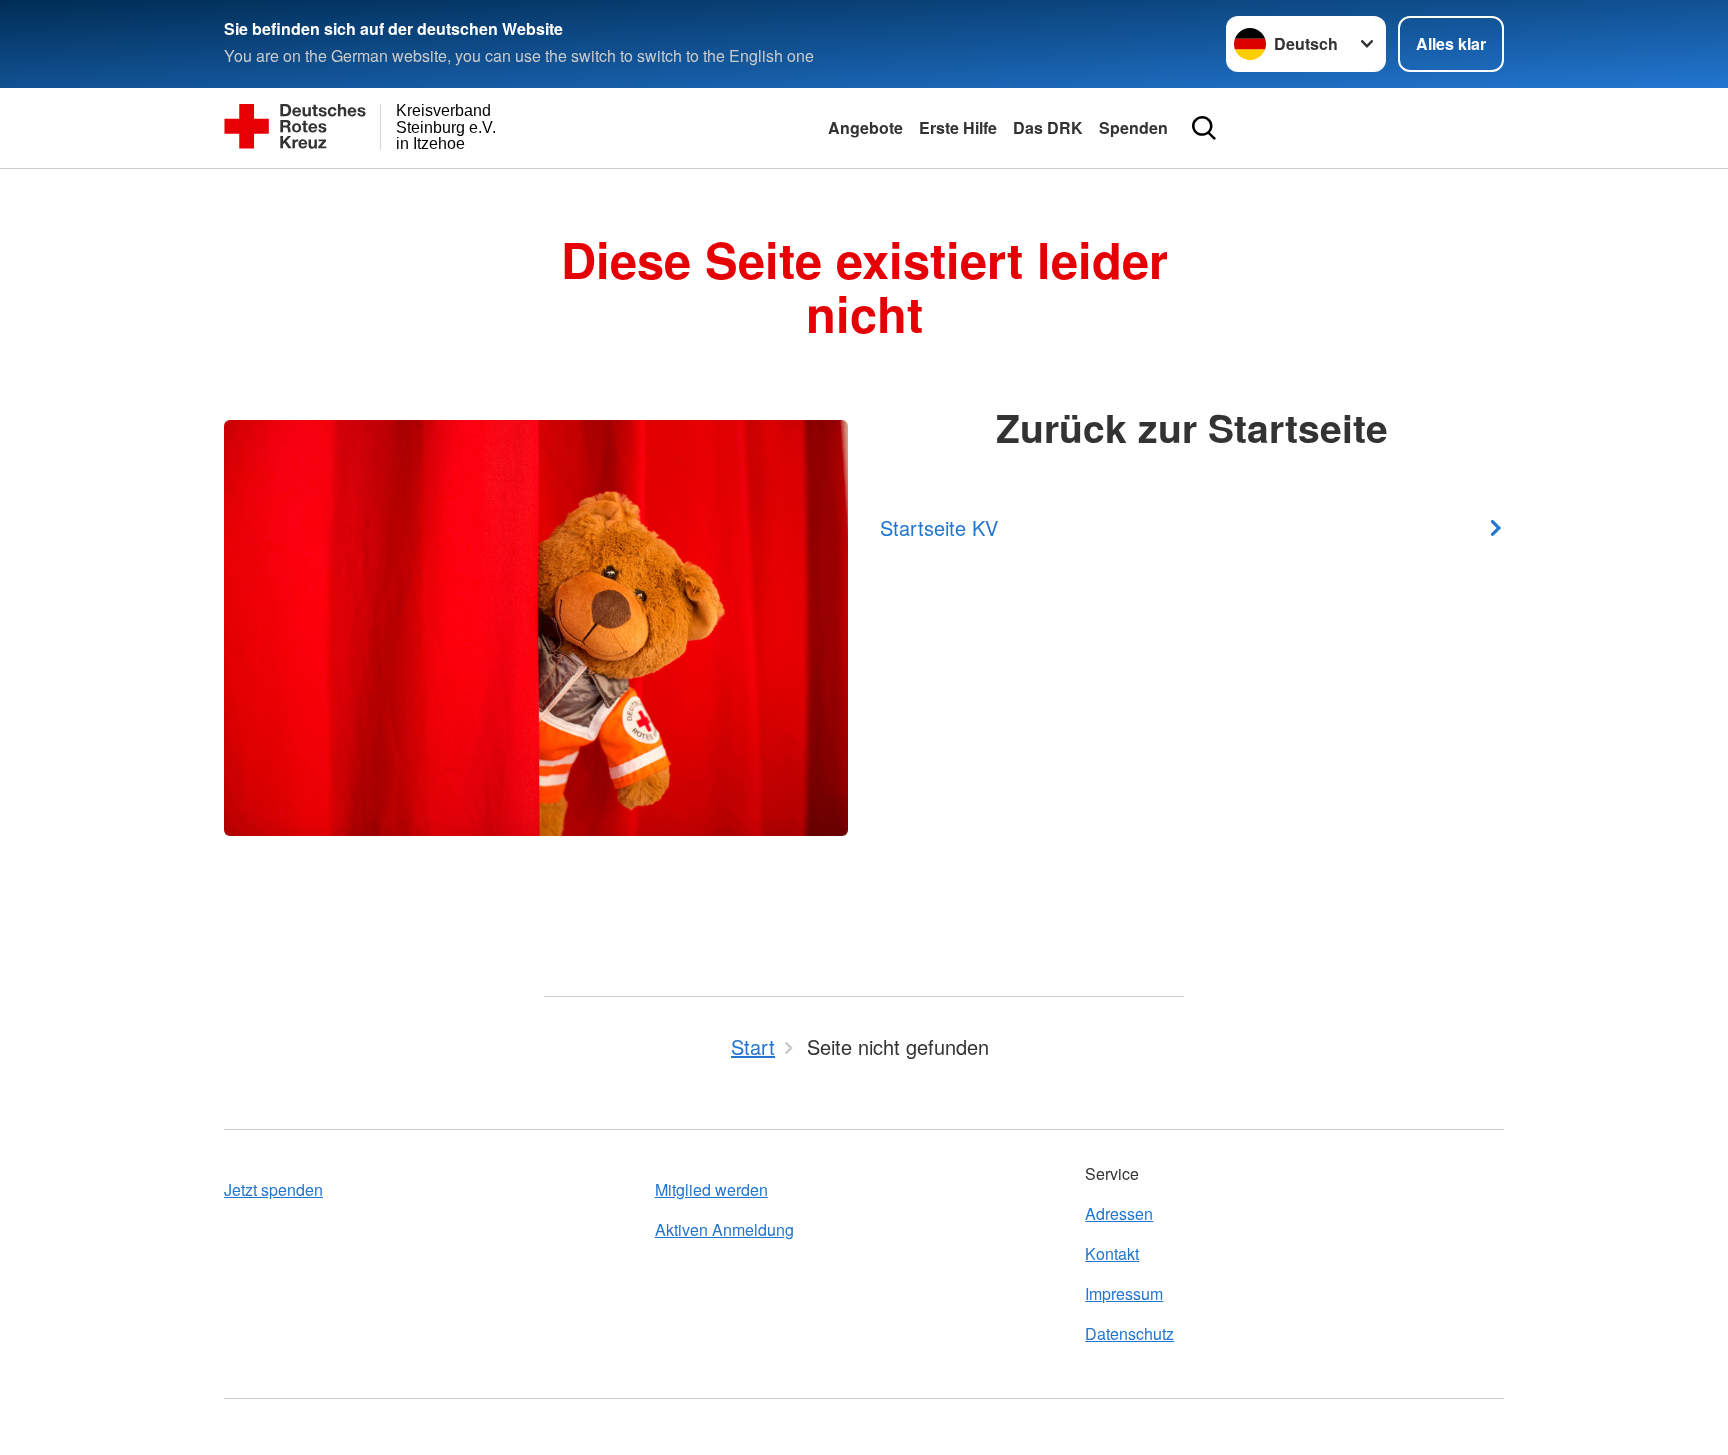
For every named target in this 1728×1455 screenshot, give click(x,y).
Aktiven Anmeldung (724, 1229)
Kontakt (1112, 1253)
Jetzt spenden (273, 1189)
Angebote (865, 127)
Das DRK (1048, 127)
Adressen (1119, 1213)
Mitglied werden (711, 1189)
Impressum (1124, 1293)
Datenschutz (1129, 1333)
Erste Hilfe (958, 127)
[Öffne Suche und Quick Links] (1204, 128)
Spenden (1133, 127)
